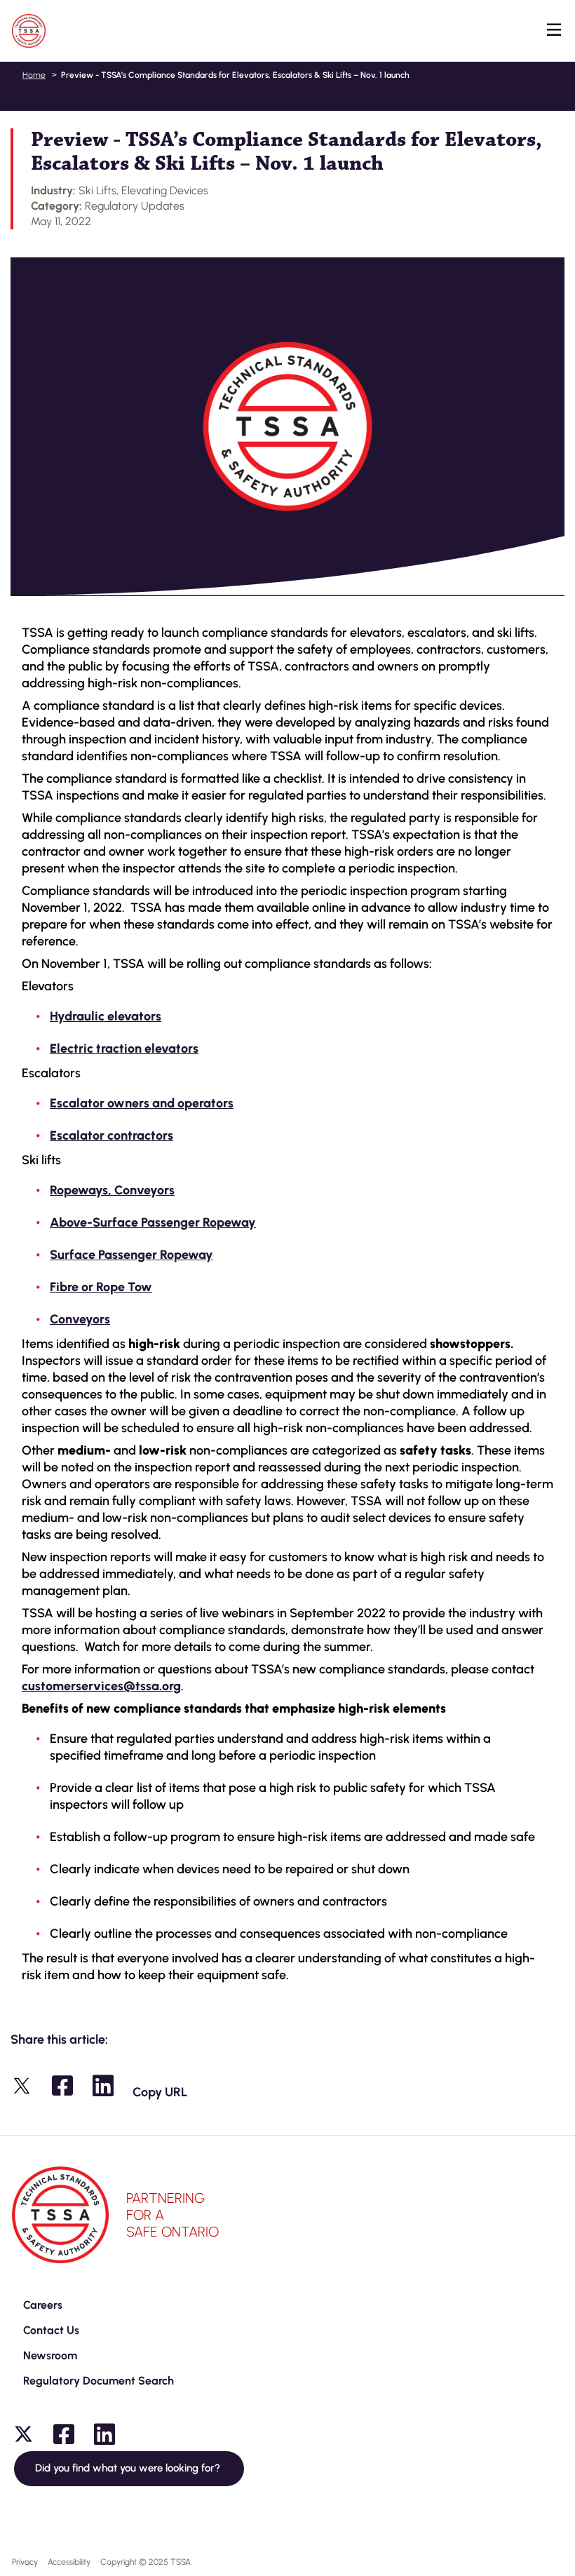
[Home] (29, 31)
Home (34, 75)
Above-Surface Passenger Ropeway (153, 1222)
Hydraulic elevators (106, 1016)
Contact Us (51, 2330)
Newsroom (50, 2355)
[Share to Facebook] (62, 2086)
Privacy (25, 2562)
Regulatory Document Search (99, 2381)
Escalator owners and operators (142, 1103)
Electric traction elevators (124, 1048)
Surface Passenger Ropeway (131, 1255)
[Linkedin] (104, 2434)
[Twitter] (23, 2434)
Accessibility (69, 2562)
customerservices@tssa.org (101, 1686)
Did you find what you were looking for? (129, 2468)
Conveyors (80, 1319)
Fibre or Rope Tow (101, 1287)
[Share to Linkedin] (103, 2086)
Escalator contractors (111, 1135)
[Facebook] (64, 2434)
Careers (43, 2305)
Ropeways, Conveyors (112, 1190)
